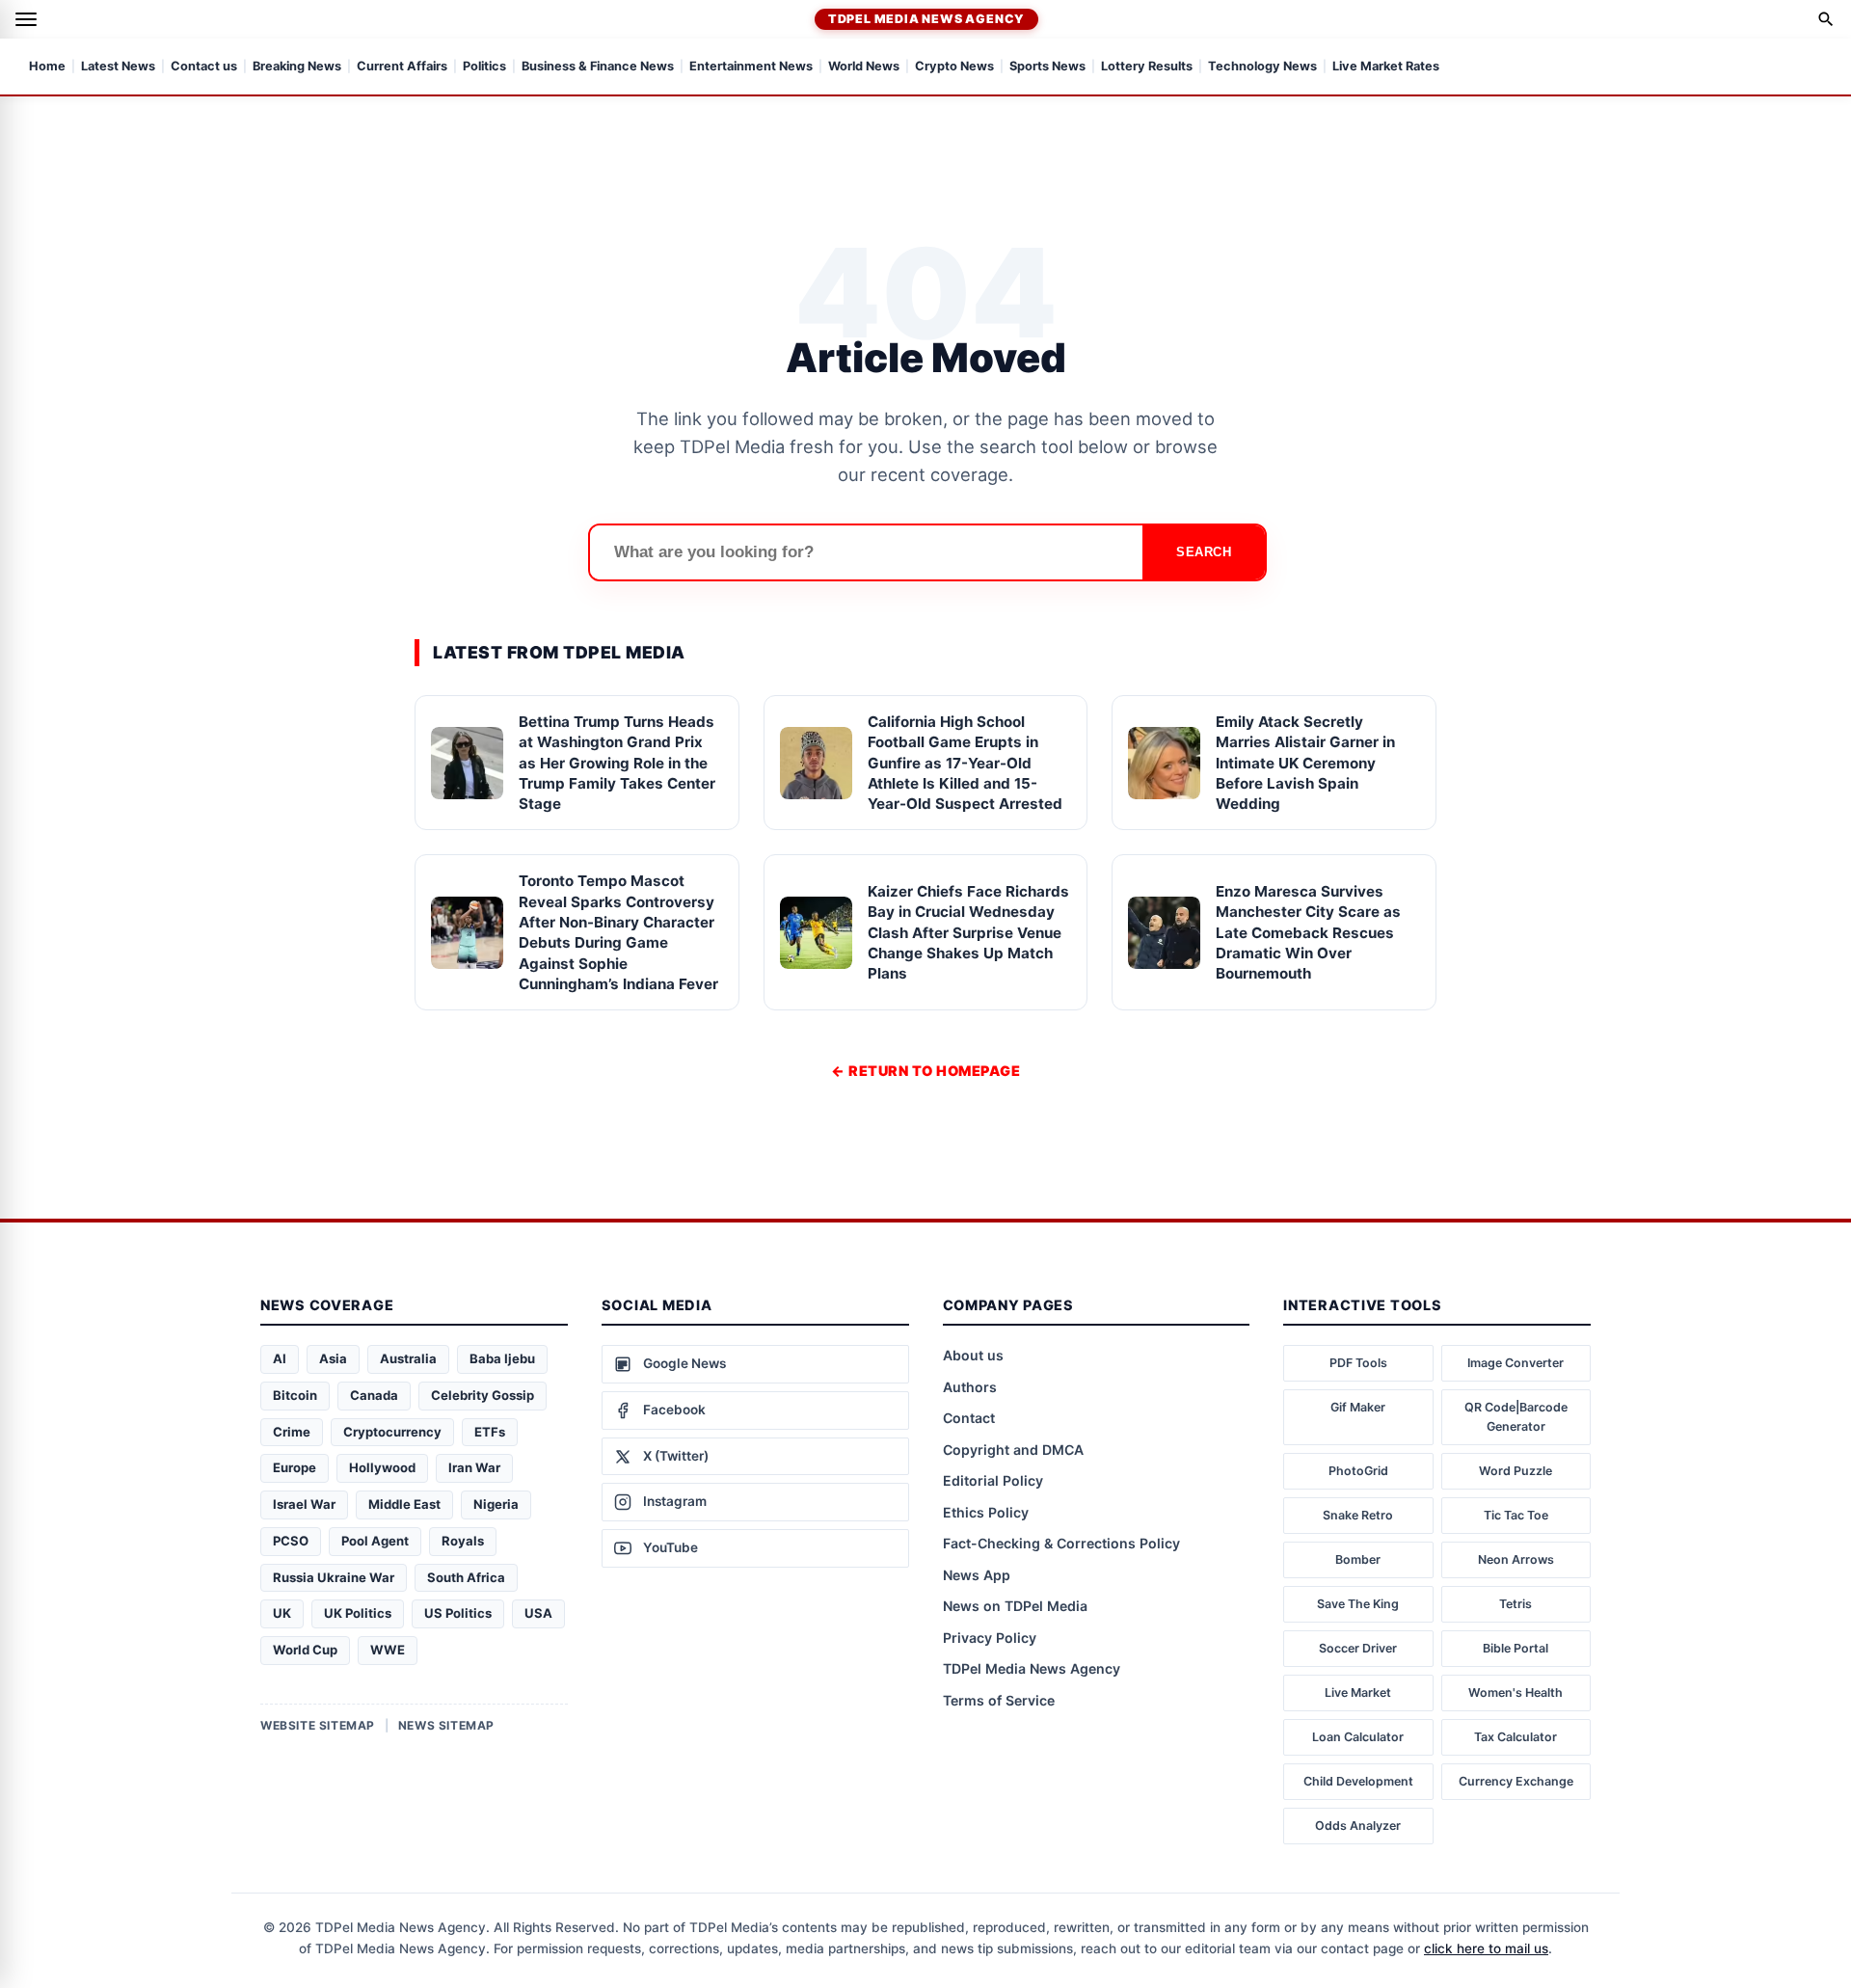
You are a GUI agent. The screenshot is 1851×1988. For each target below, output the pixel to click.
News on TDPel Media (1015, 1606)
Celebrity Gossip (483, 1395)
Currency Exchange (1516, 1781)
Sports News (1047, 67)
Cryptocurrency (392, 1432)
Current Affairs (402, 67)
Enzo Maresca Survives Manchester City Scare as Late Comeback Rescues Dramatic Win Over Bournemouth (1308, 932)
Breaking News (297, 67)
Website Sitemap (318, 1725)
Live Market (1358, 1692)
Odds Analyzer (1358, 1826)
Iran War (474, 1467)
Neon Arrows (1516, 1559)
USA (538, 1613)
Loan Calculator (1358, 1737)
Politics (484, 67)
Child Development (1358, 1781)
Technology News (1262, 67)
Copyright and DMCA (1013, 1450)
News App (977, 1575)
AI (280, 1358)
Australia (408, 1358)
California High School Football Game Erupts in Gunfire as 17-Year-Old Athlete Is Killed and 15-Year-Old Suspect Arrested (965, 763)
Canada (374, 1395)
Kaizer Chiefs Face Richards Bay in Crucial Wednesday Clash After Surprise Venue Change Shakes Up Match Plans (968, 932)
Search (1204, 552)
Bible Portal (1516, 1648)
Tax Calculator (1516, 1737)
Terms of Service (999, 1700)
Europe (295, 1467)
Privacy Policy (990, 1638)
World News (864, 67)
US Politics (458, 1613)
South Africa (466, 1577)
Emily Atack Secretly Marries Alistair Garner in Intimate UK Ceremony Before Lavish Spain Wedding (1305, 763)
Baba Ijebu (502, 1358)
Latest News (118, 67)
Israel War (304, 1504)
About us (973, 1355)
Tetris (1516, 1604)
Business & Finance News (598, 67)
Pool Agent (375, 1541)
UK (282, 1613)
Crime (292, 1432)
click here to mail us (1486, 1948)
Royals (463, 1541)
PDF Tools (1358, 1363)
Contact (969, 1418)
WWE (388, 1650)
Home (47, 67)
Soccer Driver (1358, 1648)
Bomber (1358, 1559)
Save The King (1358, 1604)
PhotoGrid (1358, 1471)
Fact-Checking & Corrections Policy (1061, 1543)
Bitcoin (295, 1395)
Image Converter (1516, 1363)
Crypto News (954, 67)
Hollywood (382, 1467)
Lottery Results (1147, 67)
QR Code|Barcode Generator (1516, 1417)
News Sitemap (446, 1725)
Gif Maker (1358, 1407)
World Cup (305, 1650)
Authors (970, 1387)
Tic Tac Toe (1516, 1515)
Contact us (204, 67)
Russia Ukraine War (334, 1577)
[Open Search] (1826, 19)
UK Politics (358, 1613)
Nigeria (496, 1504)
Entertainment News (751, 67)
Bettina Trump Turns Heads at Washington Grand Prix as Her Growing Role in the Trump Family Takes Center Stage (617, 763)
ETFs (490, 1432)
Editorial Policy (993, 1480)
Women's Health (1516, 1692)
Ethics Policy (986, 1512)
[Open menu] (26, 19)
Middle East (404, 1504)
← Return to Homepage (925, 1071)
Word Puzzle (1516, 1471)
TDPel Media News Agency (926, 19)
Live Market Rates (1386, 67)
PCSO (291, 1541)
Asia (333, 1358)
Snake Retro (1358, 1515)
